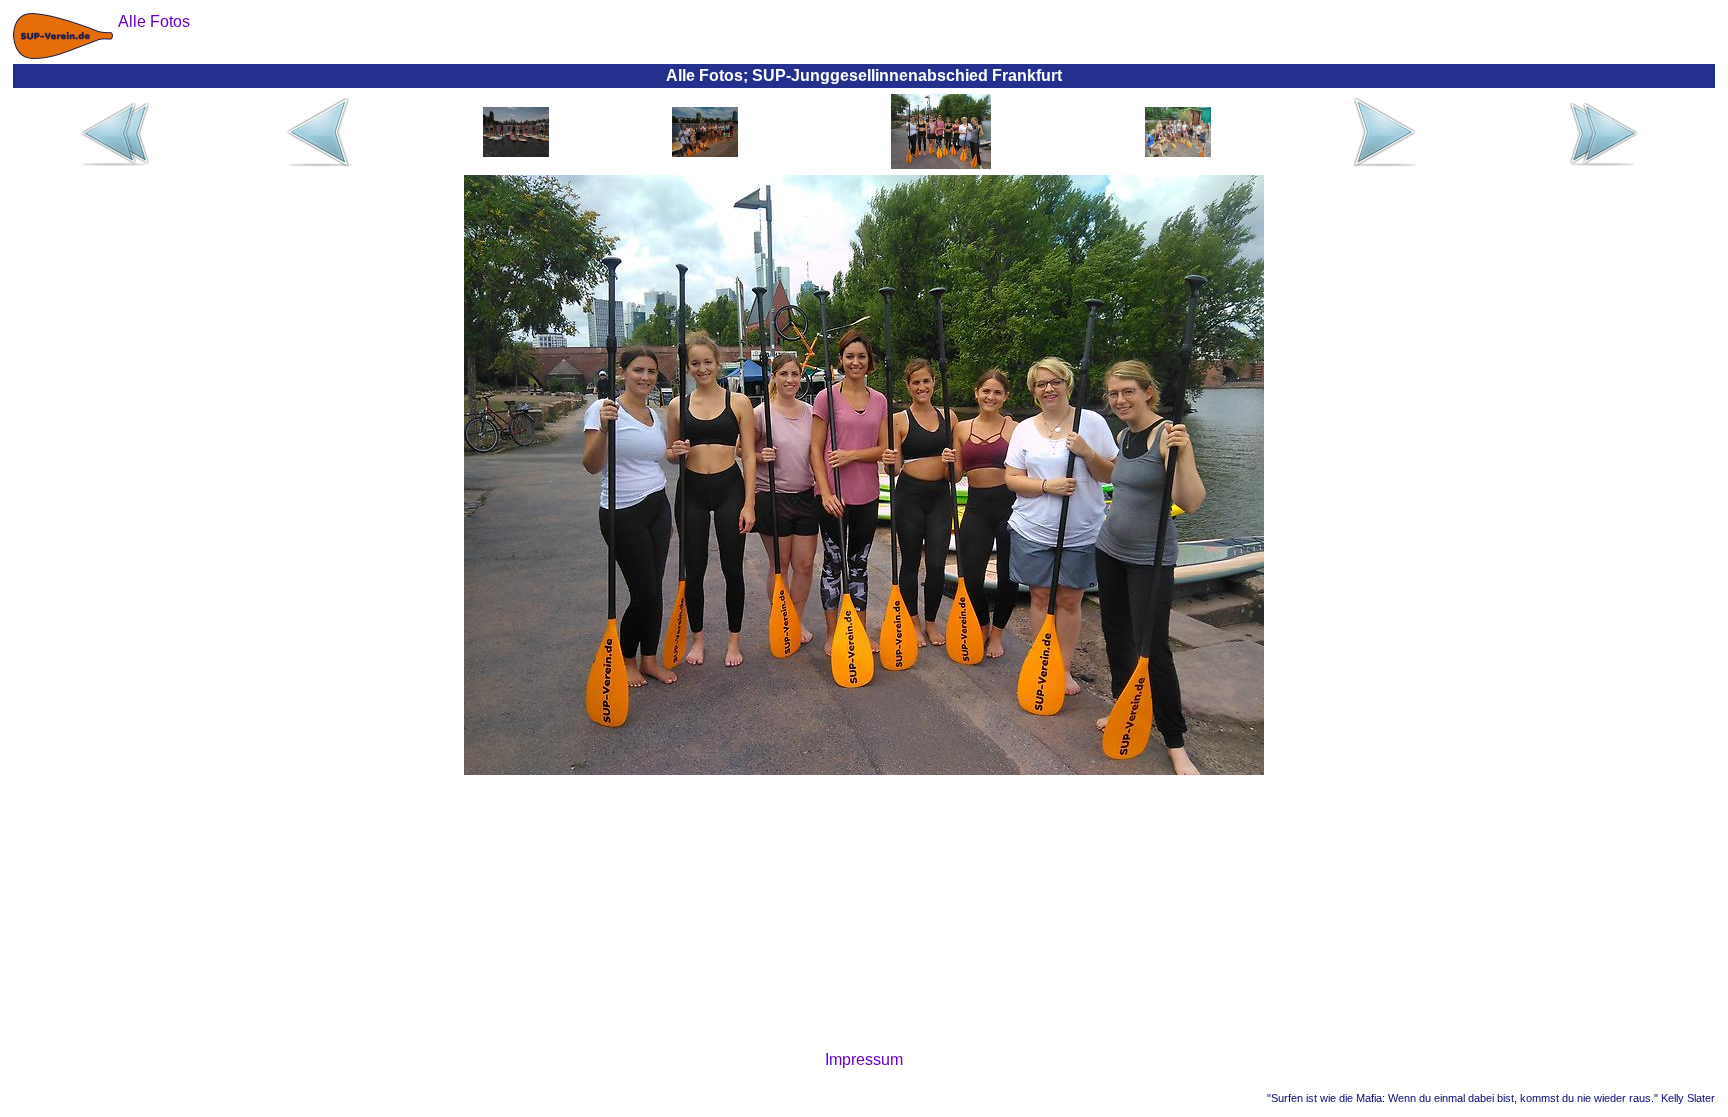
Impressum (864, 1059)
